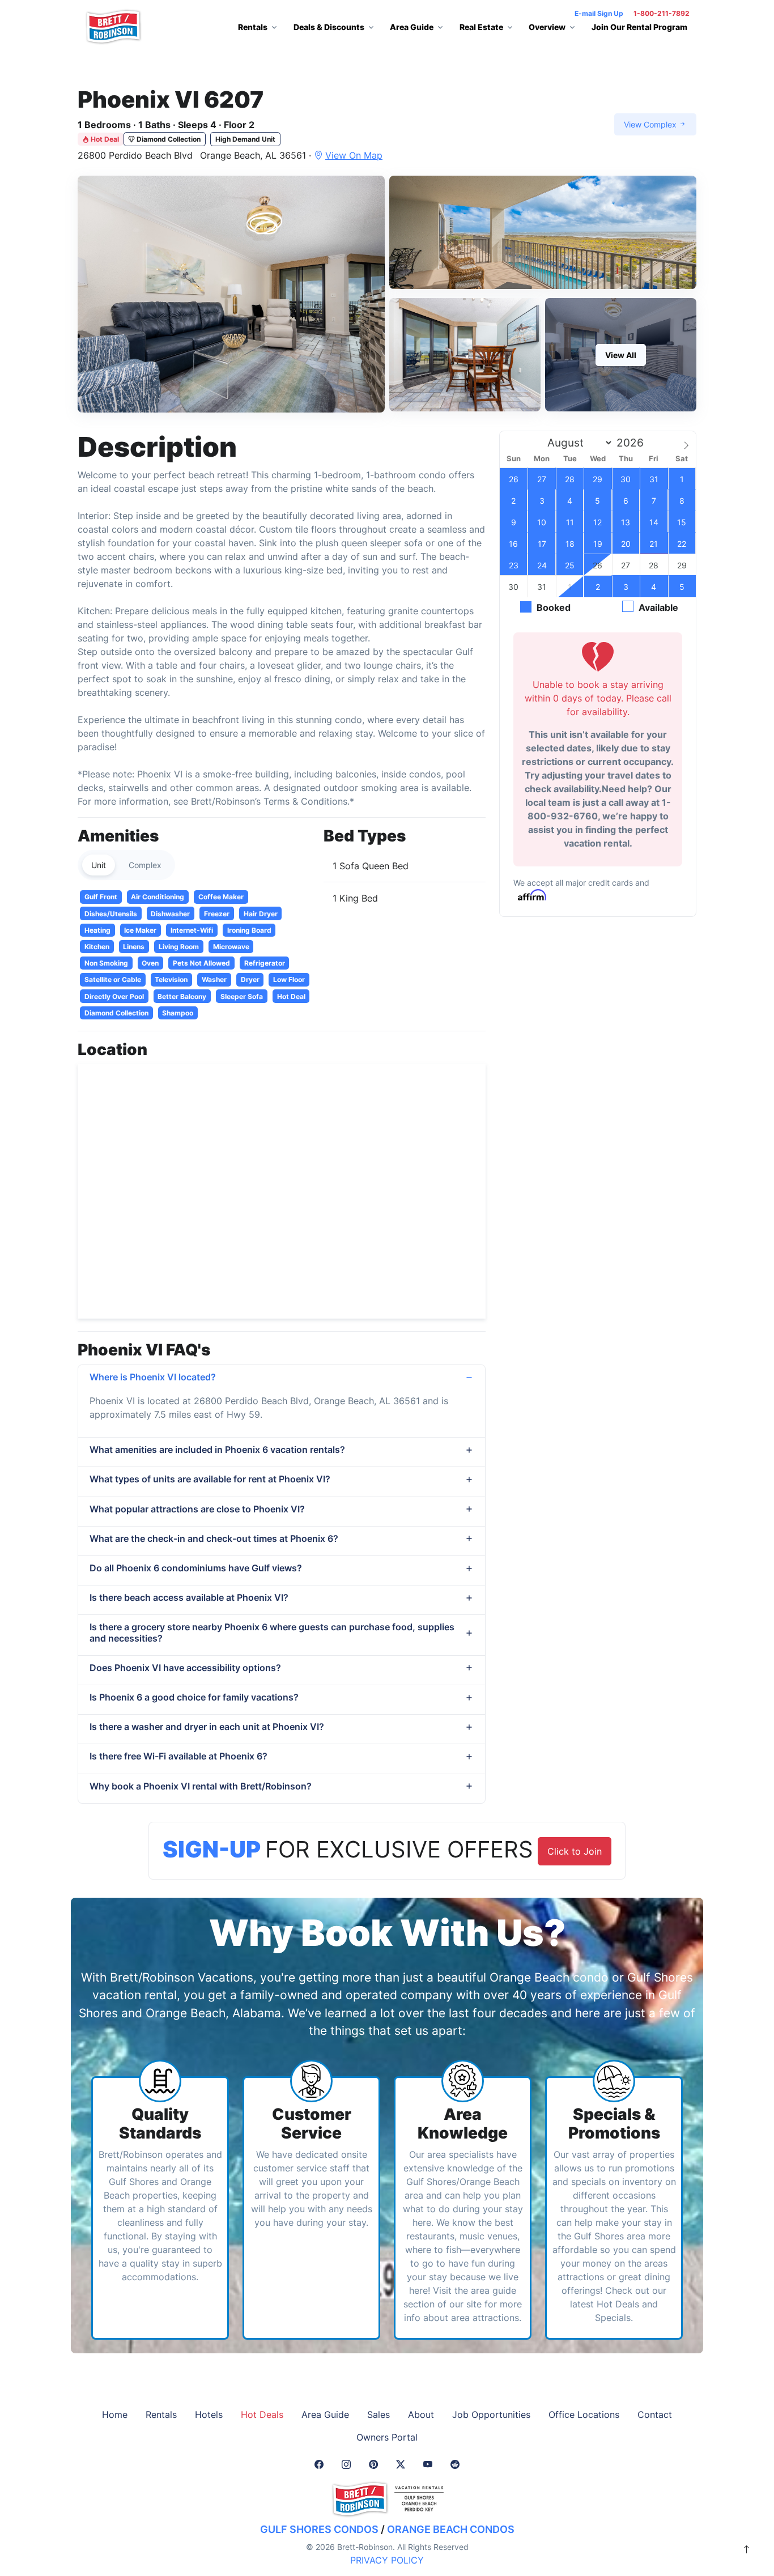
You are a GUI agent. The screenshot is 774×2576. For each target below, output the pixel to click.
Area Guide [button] (412, 27)
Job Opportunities (491, 2415)
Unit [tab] (99, 865)
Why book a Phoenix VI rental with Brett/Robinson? (201, 1786)
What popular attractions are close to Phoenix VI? (197, 1509)
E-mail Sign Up (599, 13)
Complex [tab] (145, 865)
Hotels (209, 2415)
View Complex (651, 124)
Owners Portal (387, 2437)
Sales (379, 2415)
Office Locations (584, 2415)
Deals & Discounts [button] (329, 27)
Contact (655, 2415)
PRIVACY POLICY (387, 2560)
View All (621, 355)
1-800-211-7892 (662, 13)
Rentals (161, 2415)
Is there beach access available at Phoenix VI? (189, 1597)
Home (115, 2415)
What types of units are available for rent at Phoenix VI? (210, 1479)
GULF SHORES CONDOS (319, 2529)
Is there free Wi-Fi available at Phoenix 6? (178, 1756)
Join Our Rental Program (639, 27)
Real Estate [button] (481, 27)
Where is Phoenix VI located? (153, 1377)
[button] (231, 294)
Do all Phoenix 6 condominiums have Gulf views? (196, 1568)
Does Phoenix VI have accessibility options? (185, 1668)
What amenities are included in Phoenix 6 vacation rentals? (217, 1449)
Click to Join (575, 1851)
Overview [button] (547, 27)
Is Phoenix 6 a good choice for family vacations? (194, 1697)
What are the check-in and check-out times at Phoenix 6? (214, 1538)
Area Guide (325, 2415)
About (421, 2415)
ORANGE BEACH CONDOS (451, 2529)
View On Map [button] (354, 155)
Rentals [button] (253, 27)
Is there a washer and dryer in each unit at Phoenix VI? (207, 1727)
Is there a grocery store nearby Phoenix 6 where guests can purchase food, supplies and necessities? (272, 1632)
